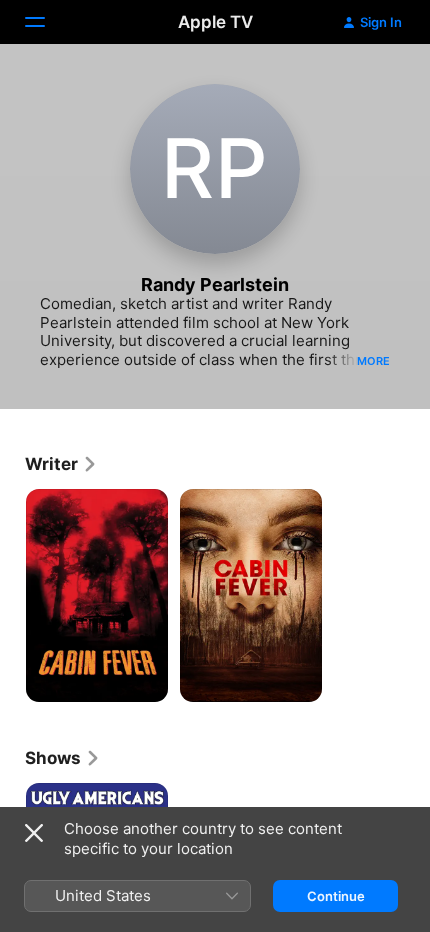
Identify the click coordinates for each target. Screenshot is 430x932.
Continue (336, 896)
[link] (61, 464)
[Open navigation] (47, 22)
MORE (373, 361)
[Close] (34, 833)
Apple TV (215, 22)
